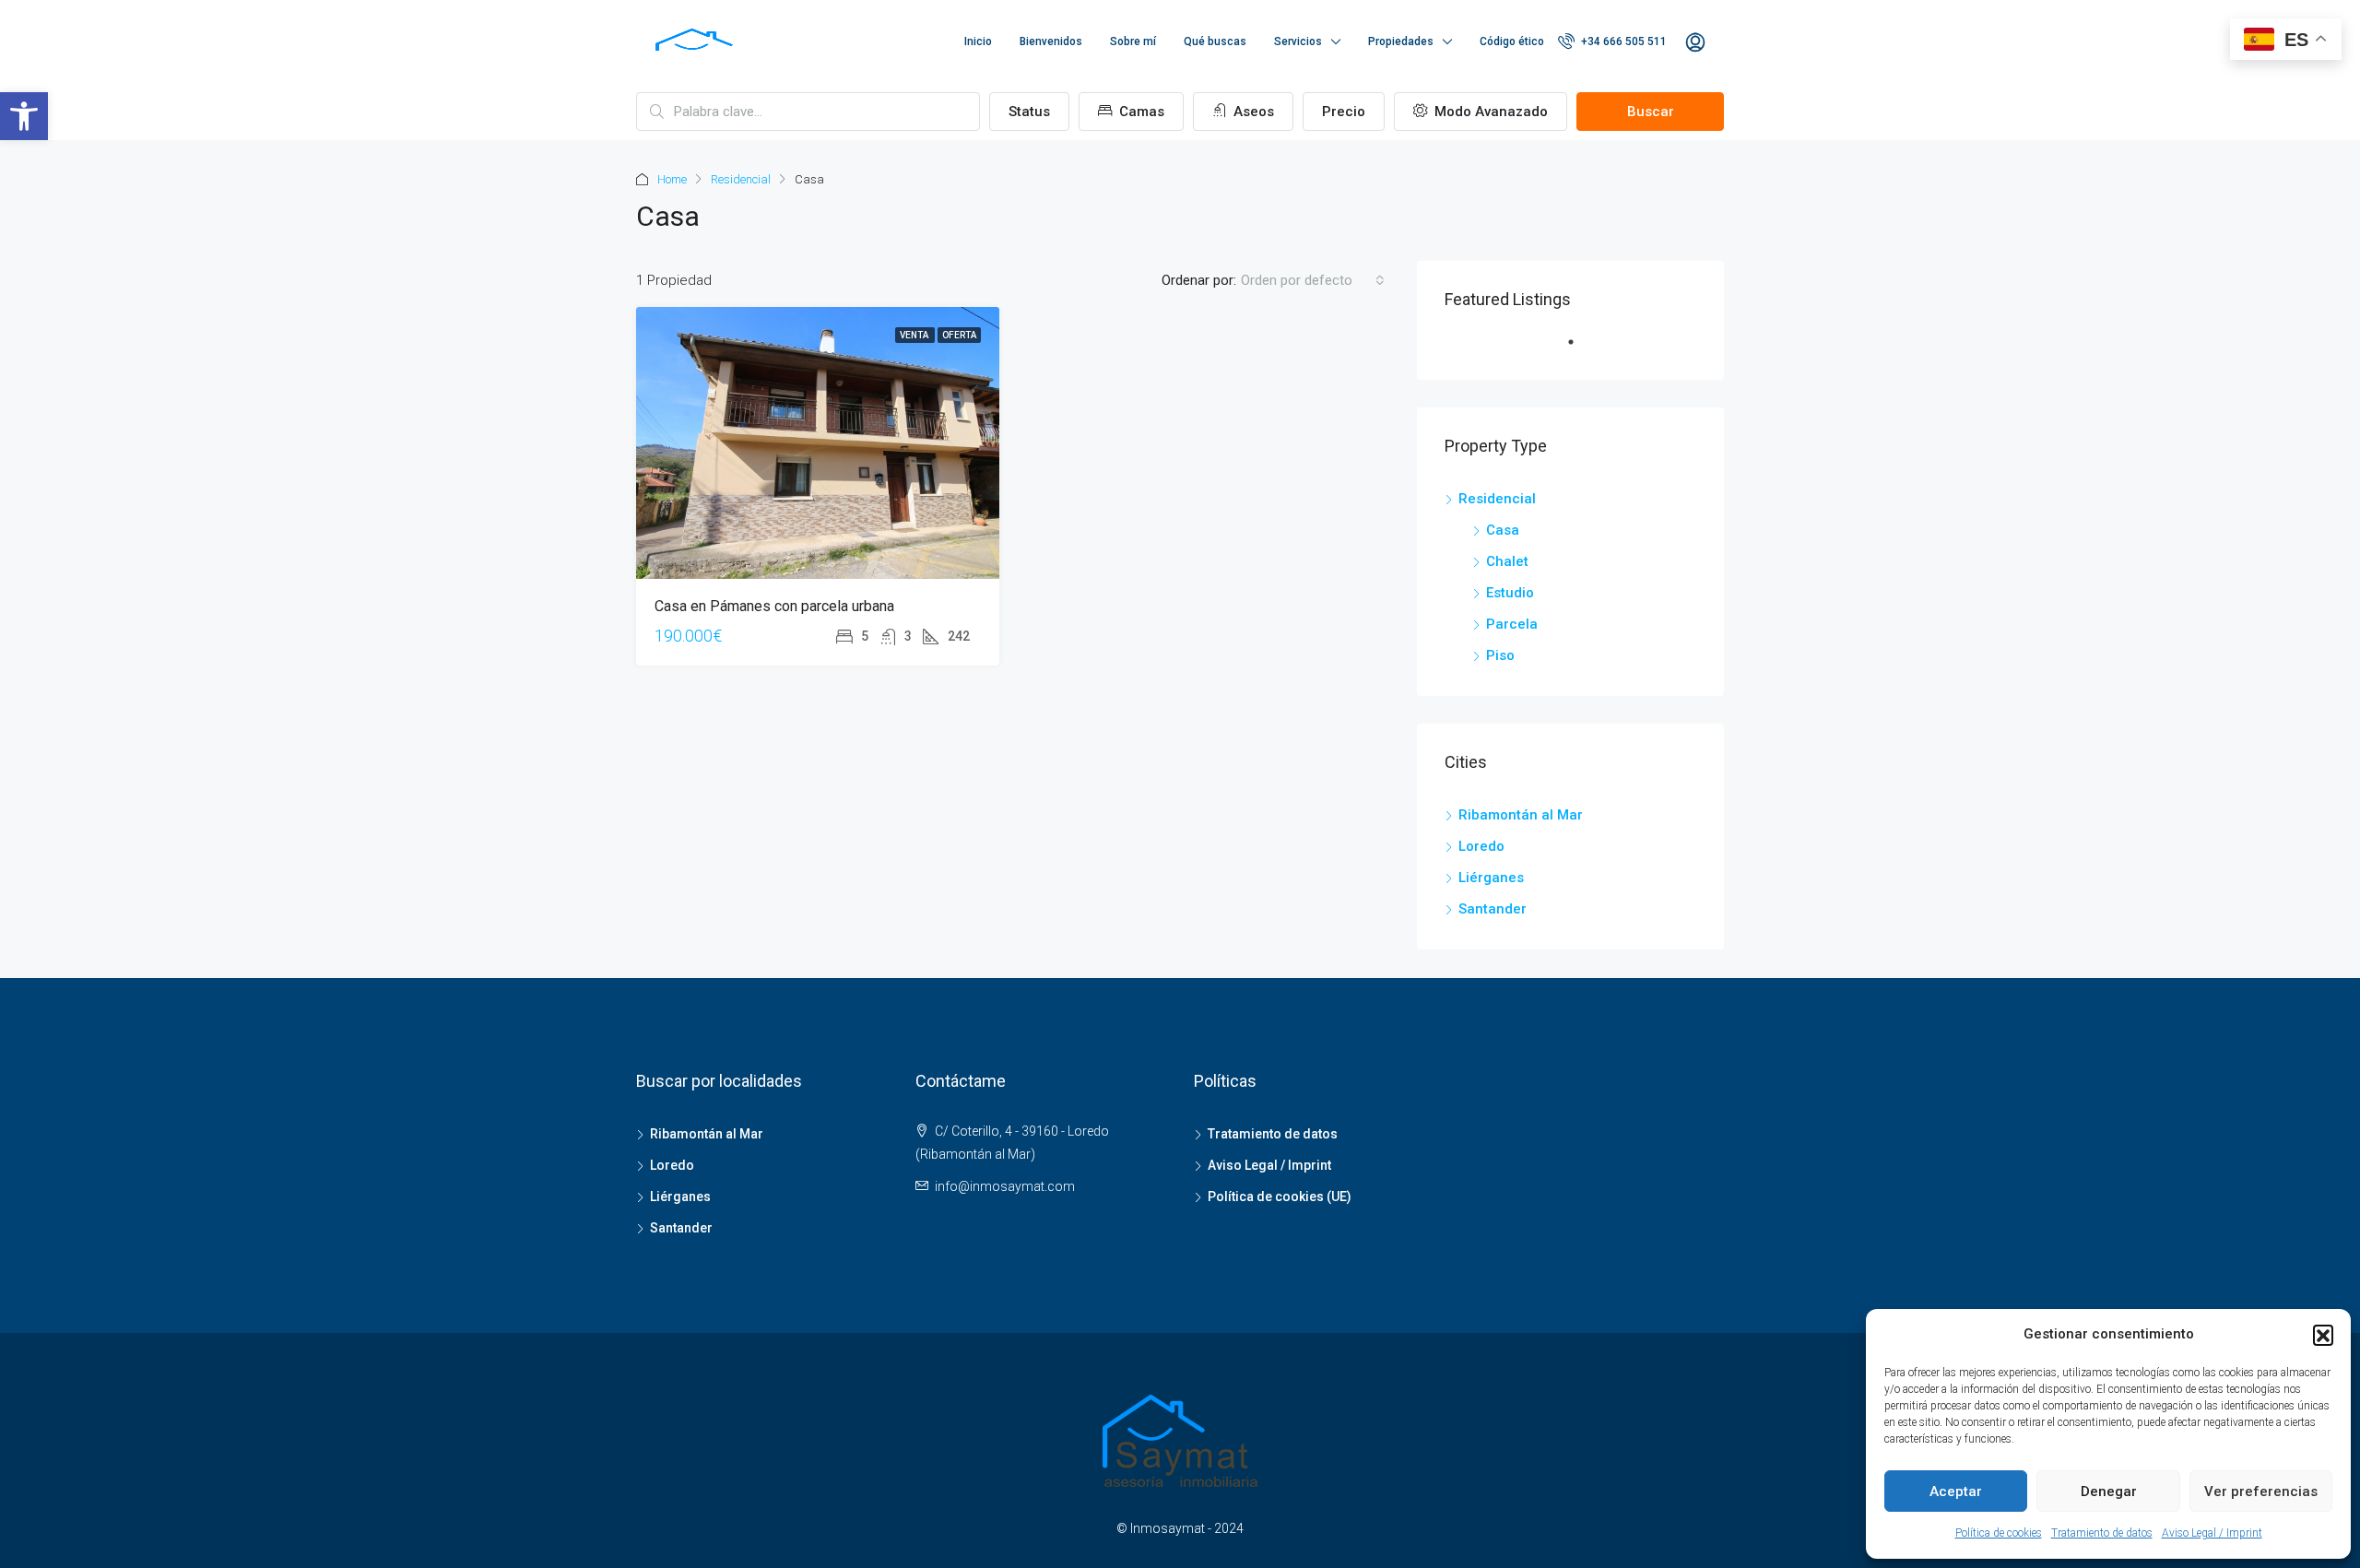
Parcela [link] (1512, 624)
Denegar (2109, 1491)
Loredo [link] (1481, 846)
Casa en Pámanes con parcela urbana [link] (774, 606)
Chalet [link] (1507, 561)
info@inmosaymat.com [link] (1005, 1186)
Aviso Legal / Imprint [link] (2212, 1533)
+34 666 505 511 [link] (1622, 41)
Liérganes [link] (1491, 878)
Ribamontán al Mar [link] (1521, 815)
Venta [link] (915, 335)
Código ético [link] (1512, 41)
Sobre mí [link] (1133, 41)
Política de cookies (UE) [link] (1280, 1197)
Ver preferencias (2261, 1491)
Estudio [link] (1510, 593)
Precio (1344, 112)
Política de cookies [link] (1999, 1533)
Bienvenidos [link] (1051, 41)
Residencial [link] (741, 179)
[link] (24, 116)
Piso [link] (1500, 655)
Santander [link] (1493, 909)
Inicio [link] (978, 41)
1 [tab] (1580, 349)
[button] (2323, 1335)
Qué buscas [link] (1215, 41)
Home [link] (672, 179)
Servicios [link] (1298, 41)
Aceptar (1956, 1491)
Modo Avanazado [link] (1489, 112)
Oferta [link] (959, 335)
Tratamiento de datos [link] (2102, 1533)
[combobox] (1313, 280)
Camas (1140, 112)
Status (1029, 112)
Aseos (1252, 112)
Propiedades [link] (1401, 41)
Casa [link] (1503, 530)
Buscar (1651, 112)
